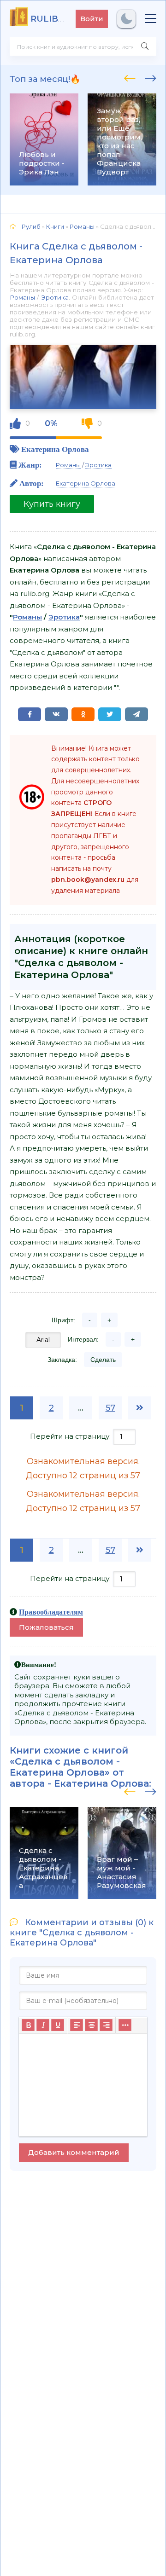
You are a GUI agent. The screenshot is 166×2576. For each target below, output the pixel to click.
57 (110, 1408)
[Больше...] (125, 2025)
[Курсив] (43, 2025)
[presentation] (130, 77)
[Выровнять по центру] (91, 2025)
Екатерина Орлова (55, 449)
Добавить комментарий (74, 2152)
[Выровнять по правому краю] (106, 2025)
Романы (22, 297)
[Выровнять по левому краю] (77, 2025)
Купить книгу (52, 504)
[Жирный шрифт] (28, 2025)
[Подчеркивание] (58, 2025)
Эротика (55, 297)
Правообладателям (51, 1612)
